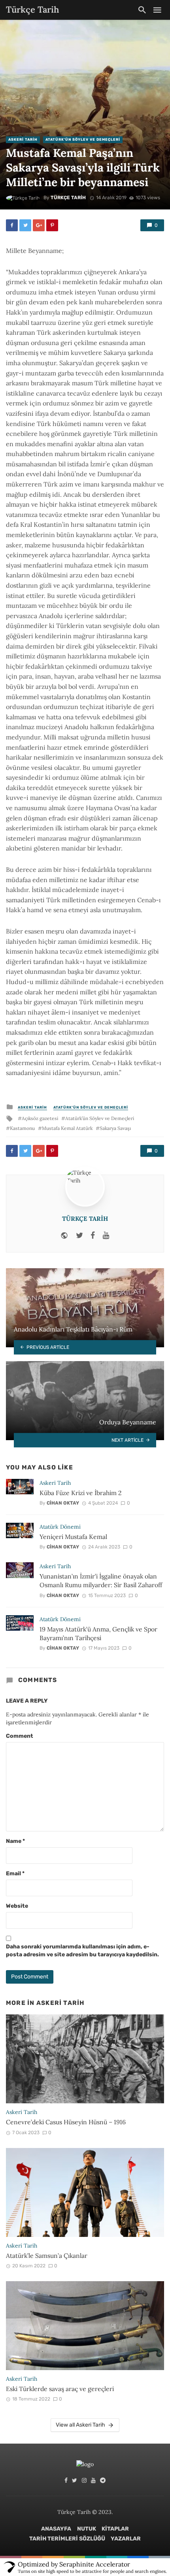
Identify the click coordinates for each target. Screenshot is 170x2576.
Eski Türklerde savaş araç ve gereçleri (60, 2389)
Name (15, 1841)
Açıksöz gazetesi (40, 1118)
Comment (20, 1736)
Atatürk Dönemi (60, 1527)
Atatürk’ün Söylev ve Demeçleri (100, 1118)
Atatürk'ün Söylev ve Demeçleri (83, 140)
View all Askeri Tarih (80, 2425)
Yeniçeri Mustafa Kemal (73, 1537)
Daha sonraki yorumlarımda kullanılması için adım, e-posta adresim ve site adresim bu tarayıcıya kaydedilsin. (82, 1951)
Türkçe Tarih (68, 198)
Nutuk (87, 2529)
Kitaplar (115, 2529)
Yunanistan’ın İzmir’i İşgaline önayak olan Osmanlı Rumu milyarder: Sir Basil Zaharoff (101, 1580)
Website (17, 1906)
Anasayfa (56, 2529)
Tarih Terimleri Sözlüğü (67, 2539)
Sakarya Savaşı (115, 1128)
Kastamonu (22, 1128)
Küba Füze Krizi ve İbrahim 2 (80, 1493)
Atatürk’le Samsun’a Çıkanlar (47, 2255)
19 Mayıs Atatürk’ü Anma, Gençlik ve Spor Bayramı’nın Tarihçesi (98, 1633)
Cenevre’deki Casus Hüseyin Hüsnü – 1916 (66, 2122)
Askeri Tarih (23, 140)
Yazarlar (126, 2539)
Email (15, 1874)
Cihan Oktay (63, 1503)
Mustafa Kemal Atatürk (67, 1128)
